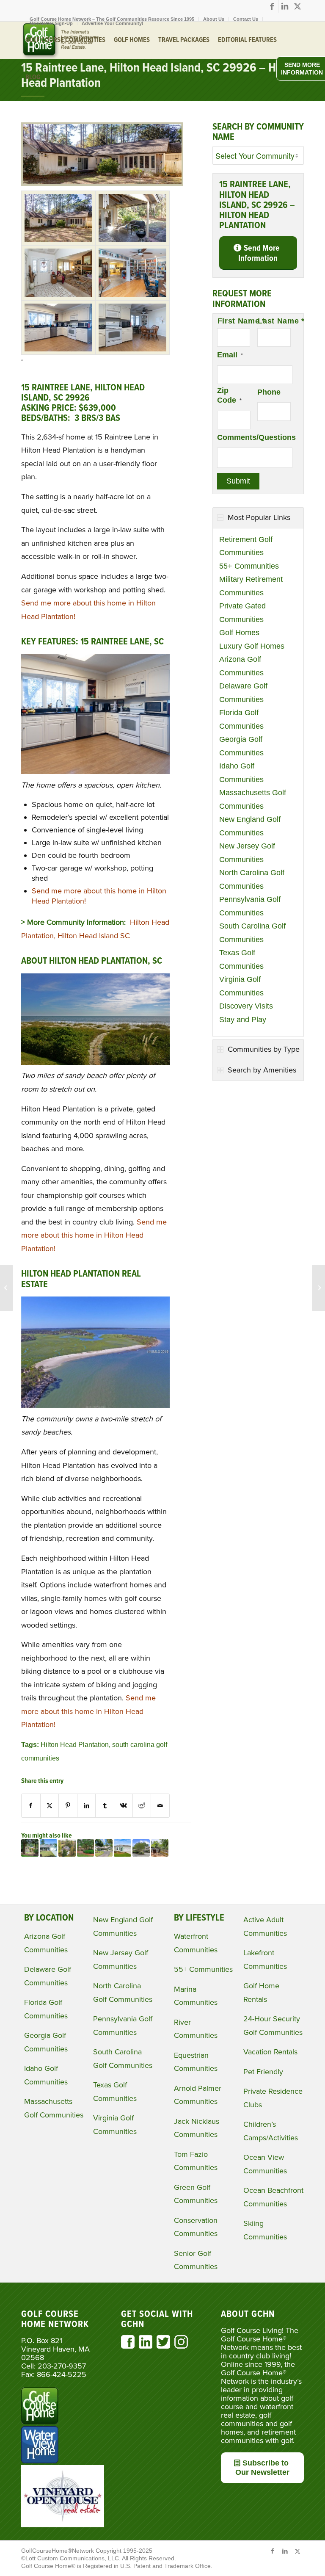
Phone (269, 392)
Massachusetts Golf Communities (253, 799)
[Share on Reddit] (142, 1806)
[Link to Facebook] (272, 6)
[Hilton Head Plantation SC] (58, 218)
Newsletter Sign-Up (51, 23)
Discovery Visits (246, 1006)
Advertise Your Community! (113, 23)
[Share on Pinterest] (68, 1806)
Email (230, 355)
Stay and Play (243, 1020)
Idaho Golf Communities (241, 773)
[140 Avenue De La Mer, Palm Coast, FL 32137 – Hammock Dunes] (7, 1288)
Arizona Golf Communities (241, 666)
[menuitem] (214, 19)
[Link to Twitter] (297, 6)
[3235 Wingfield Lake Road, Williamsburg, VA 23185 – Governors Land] (318, 1288)
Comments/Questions (256, 437)
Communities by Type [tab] (264, 1049)
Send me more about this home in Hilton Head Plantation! (94, 1235)
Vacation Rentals (270, 2052)
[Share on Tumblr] (105, 1806)
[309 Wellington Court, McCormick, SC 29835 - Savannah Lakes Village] (48, 1848)
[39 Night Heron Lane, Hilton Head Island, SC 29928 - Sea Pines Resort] (160, 1848)
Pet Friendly (263, 2072)
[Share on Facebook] (31, 1806)
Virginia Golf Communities (241, 986)
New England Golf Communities (250, 826)
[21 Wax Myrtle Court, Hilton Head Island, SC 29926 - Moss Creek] (30, 1848)
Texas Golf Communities (241, 959)
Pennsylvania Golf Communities (250, 906)
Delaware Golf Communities (243, 693)
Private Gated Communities (242, 613)
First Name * (234, 321)
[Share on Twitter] (50, 1806)
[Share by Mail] (160, 1806)
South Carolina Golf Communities (252, 933)
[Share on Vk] (123, 1806)
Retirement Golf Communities (246, 546)
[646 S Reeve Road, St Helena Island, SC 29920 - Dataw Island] (141, 1848)
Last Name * (274, 321)
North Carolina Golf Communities (252, 879)
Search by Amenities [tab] (262, 1070)
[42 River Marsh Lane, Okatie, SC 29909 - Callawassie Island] (67, 1848)
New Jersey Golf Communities (247, 853)
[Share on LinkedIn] (87, 1806)
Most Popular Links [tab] (259, 517)
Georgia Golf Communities (241, 746)
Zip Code (229, 395)
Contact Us (246, 19)
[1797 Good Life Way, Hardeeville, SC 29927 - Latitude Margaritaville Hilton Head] (123, 1848)
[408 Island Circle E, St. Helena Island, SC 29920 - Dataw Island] (104, 1848)
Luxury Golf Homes (252, 646)
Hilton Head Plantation (75, 1744)
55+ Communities (249, 566)
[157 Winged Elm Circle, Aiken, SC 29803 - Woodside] (86, 1848)
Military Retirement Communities (251, 586)
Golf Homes (239, 633)
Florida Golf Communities (241, 719)
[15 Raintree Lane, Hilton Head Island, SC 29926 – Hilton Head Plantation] (102, 183)
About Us (214, 19)
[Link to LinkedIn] (285, 6)
